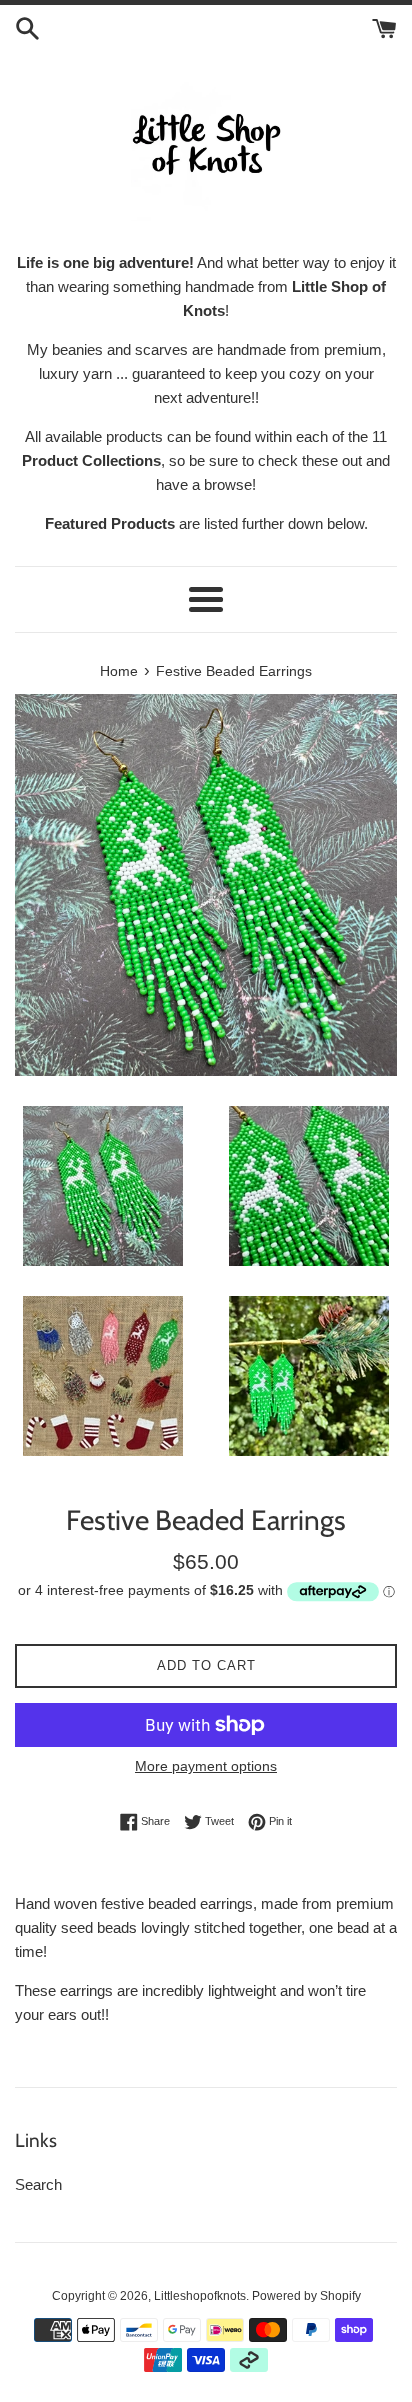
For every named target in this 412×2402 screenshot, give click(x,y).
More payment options (206, 1766)
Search (38, 2184)
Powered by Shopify (306, 2296)
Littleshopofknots (200, 2296)
